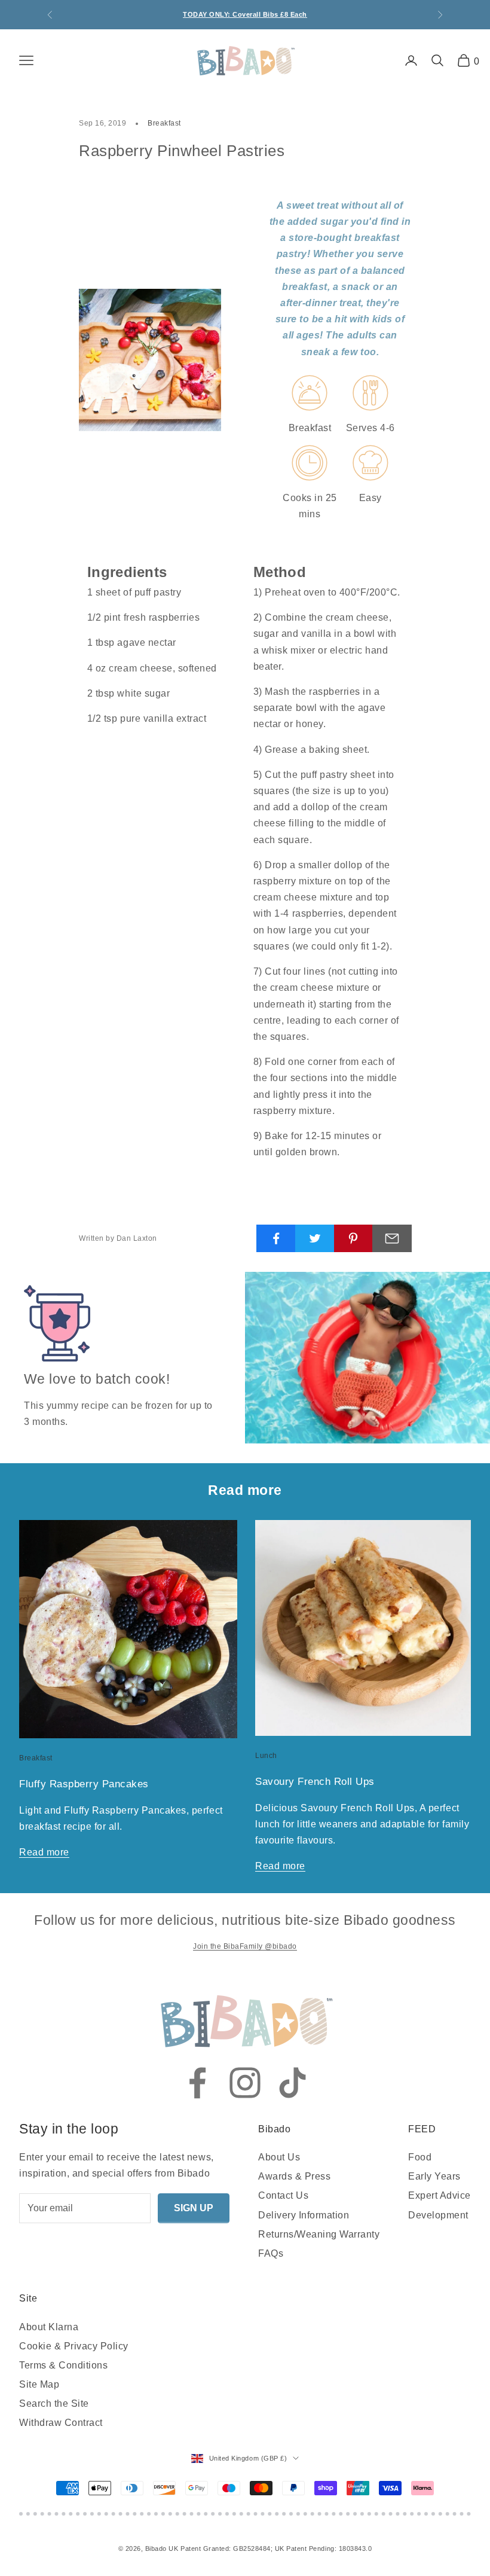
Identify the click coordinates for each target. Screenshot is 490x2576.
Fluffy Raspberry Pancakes (84, 1784)
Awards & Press (294, 2176)
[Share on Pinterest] (354, 1238)
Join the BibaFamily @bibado (245, 1946)
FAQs (271, 2253)
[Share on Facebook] (276, 1238)
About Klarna (49, 2327)
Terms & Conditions (63, 2365)
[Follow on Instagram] (245, 2083)
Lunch (266, 1756)
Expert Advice (440, 2195)
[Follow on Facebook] (197, 2083)
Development (438, 2215)
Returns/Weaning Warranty (319, 2234)
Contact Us (283, 2195)
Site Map (39, 2384)
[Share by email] (392, 1238)
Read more (44, 1852)
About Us (279, 2157)
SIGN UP (194, 2208)
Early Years (434, 2176)
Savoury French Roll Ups (315, 1782)
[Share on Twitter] (315, 1238)
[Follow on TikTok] (293, 2083)
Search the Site (54, 2403)
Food (420, 2157)
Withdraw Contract (61, 2423)
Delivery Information (304, 2215)
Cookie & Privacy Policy (74, 2346)
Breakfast (164, 123)
